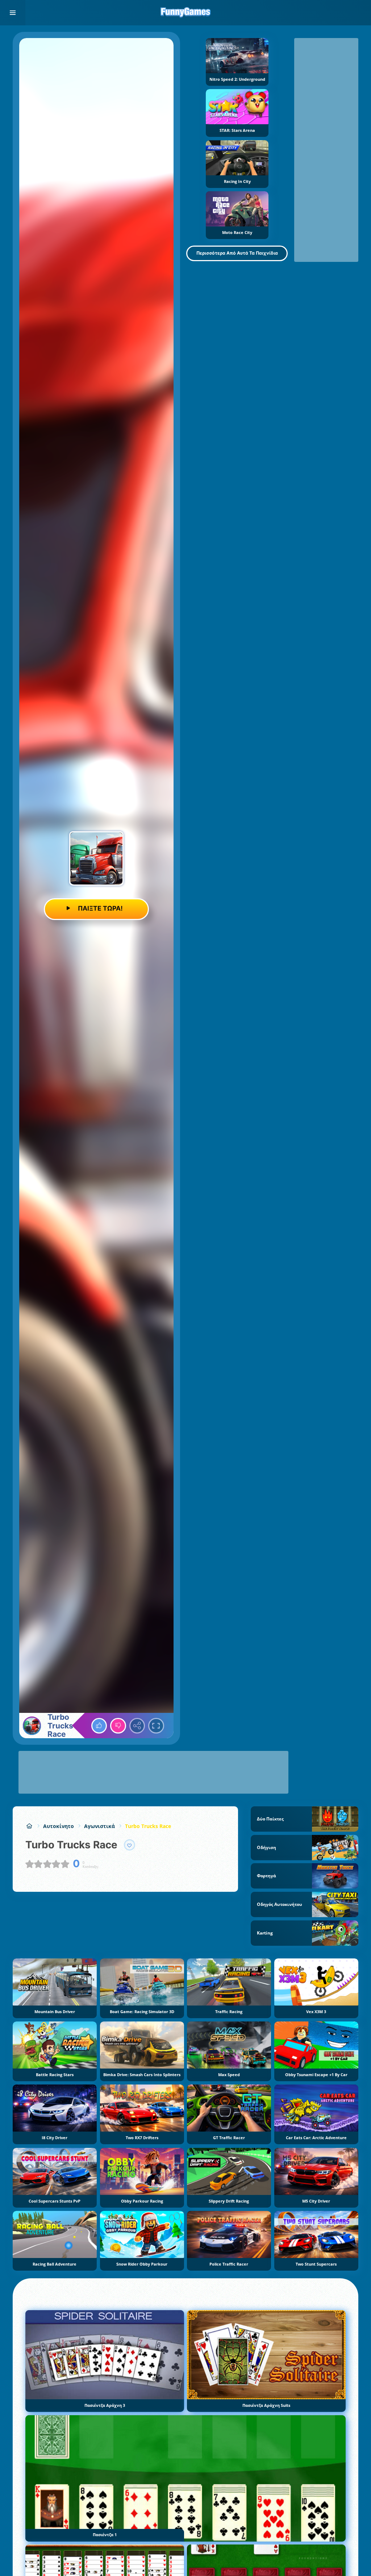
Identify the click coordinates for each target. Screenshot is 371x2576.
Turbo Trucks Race (148, 1826)
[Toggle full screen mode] (156, 1726)
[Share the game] (137, 1726)
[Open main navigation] (13, 13)
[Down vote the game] (118, 1726)
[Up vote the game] (99, 1726)
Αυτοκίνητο (59, 1826)
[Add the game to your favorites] (130, 1845)
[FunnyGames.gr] (29, 1826)
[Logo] (185, 13)
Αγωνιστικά (99, 1826)
